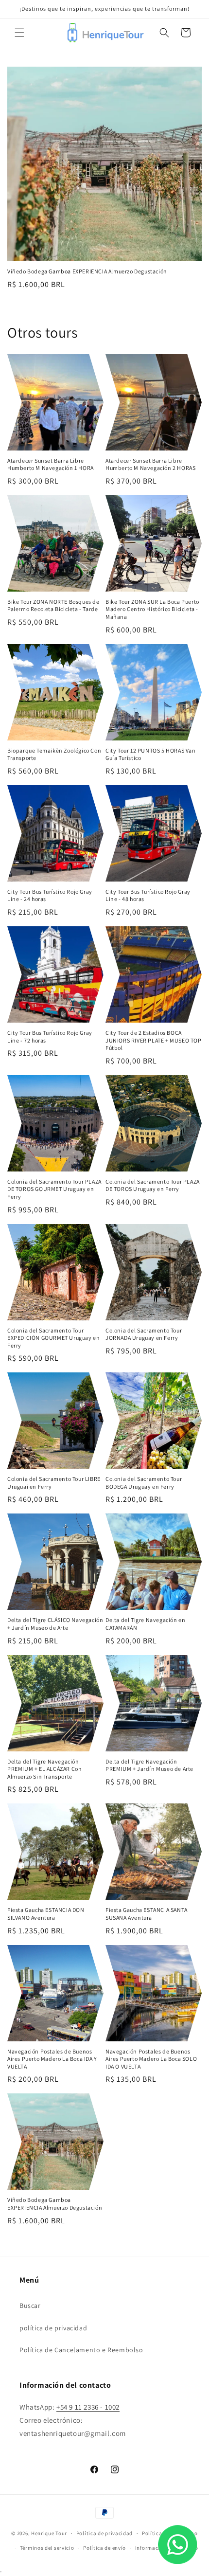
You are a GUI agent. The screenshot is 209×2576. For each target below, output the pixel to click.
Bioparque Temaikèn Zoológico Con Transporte (54, 754)
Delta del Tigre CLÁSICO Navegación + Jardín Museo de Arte (55, 1624)
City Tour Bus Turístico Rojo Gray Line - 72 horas (50, 1036)
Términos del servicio (47, 2548)
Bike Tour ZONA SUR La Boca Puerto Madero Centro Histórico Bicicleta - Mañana (152, 609)
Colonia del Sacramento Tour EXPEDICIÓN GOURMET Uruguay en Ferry (53, 1338)
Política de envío (104, 2548)
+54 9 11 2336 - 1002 (88, 2407)
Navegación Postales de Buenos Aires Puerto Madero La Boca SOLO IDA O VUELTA (151, 2059)
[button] (19, 33)
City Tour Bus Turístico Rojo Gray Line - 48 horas (148, 895)
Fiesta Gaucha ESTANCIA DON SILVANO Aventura (46, 1914)
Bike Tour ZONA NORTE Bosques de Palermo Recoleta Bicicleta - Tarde (53, 605)
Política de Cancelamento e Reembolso (81, 2350)
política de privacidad (53, 2328)
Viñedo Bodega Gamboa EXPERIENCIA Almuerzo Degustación (87, 271)
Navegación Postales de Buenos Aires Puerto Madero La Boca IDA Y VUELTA (52, 2059)
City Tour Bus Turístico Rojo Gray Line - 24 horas (50, 895)
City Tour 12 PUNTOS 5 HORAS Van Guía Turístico (151, 754)
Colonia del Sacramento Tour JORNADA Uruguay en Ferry (144, 1334)
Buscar (30, 2306)
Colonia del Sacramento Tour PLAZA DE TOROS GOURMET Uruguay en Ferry (54, 1189)
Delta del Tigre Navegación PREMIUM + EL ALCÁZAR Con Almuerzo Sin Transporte (44, 1769)
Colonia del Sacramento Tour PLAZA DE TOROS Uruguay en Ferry (153, 1185)
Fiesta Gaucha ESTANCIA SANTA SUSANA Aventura (147, 1914)
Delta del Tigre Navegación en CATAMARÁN (145, 1624)
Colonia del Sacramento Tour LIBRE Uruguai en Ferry (54, 1483)
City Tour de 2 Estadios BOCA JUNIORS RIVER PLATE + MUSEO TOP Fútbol (154, 1040)
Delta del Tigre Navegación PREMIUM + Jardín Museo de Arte (149, 1765)
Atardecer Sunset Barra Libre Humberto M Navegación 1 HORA (51, 464)
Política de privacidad (104, 2533)
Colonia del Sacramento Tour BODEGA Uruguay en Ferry (144, 1483)
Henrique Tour (49, 2533)
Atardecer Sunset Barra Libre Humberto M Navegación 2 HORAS (150, 464)
